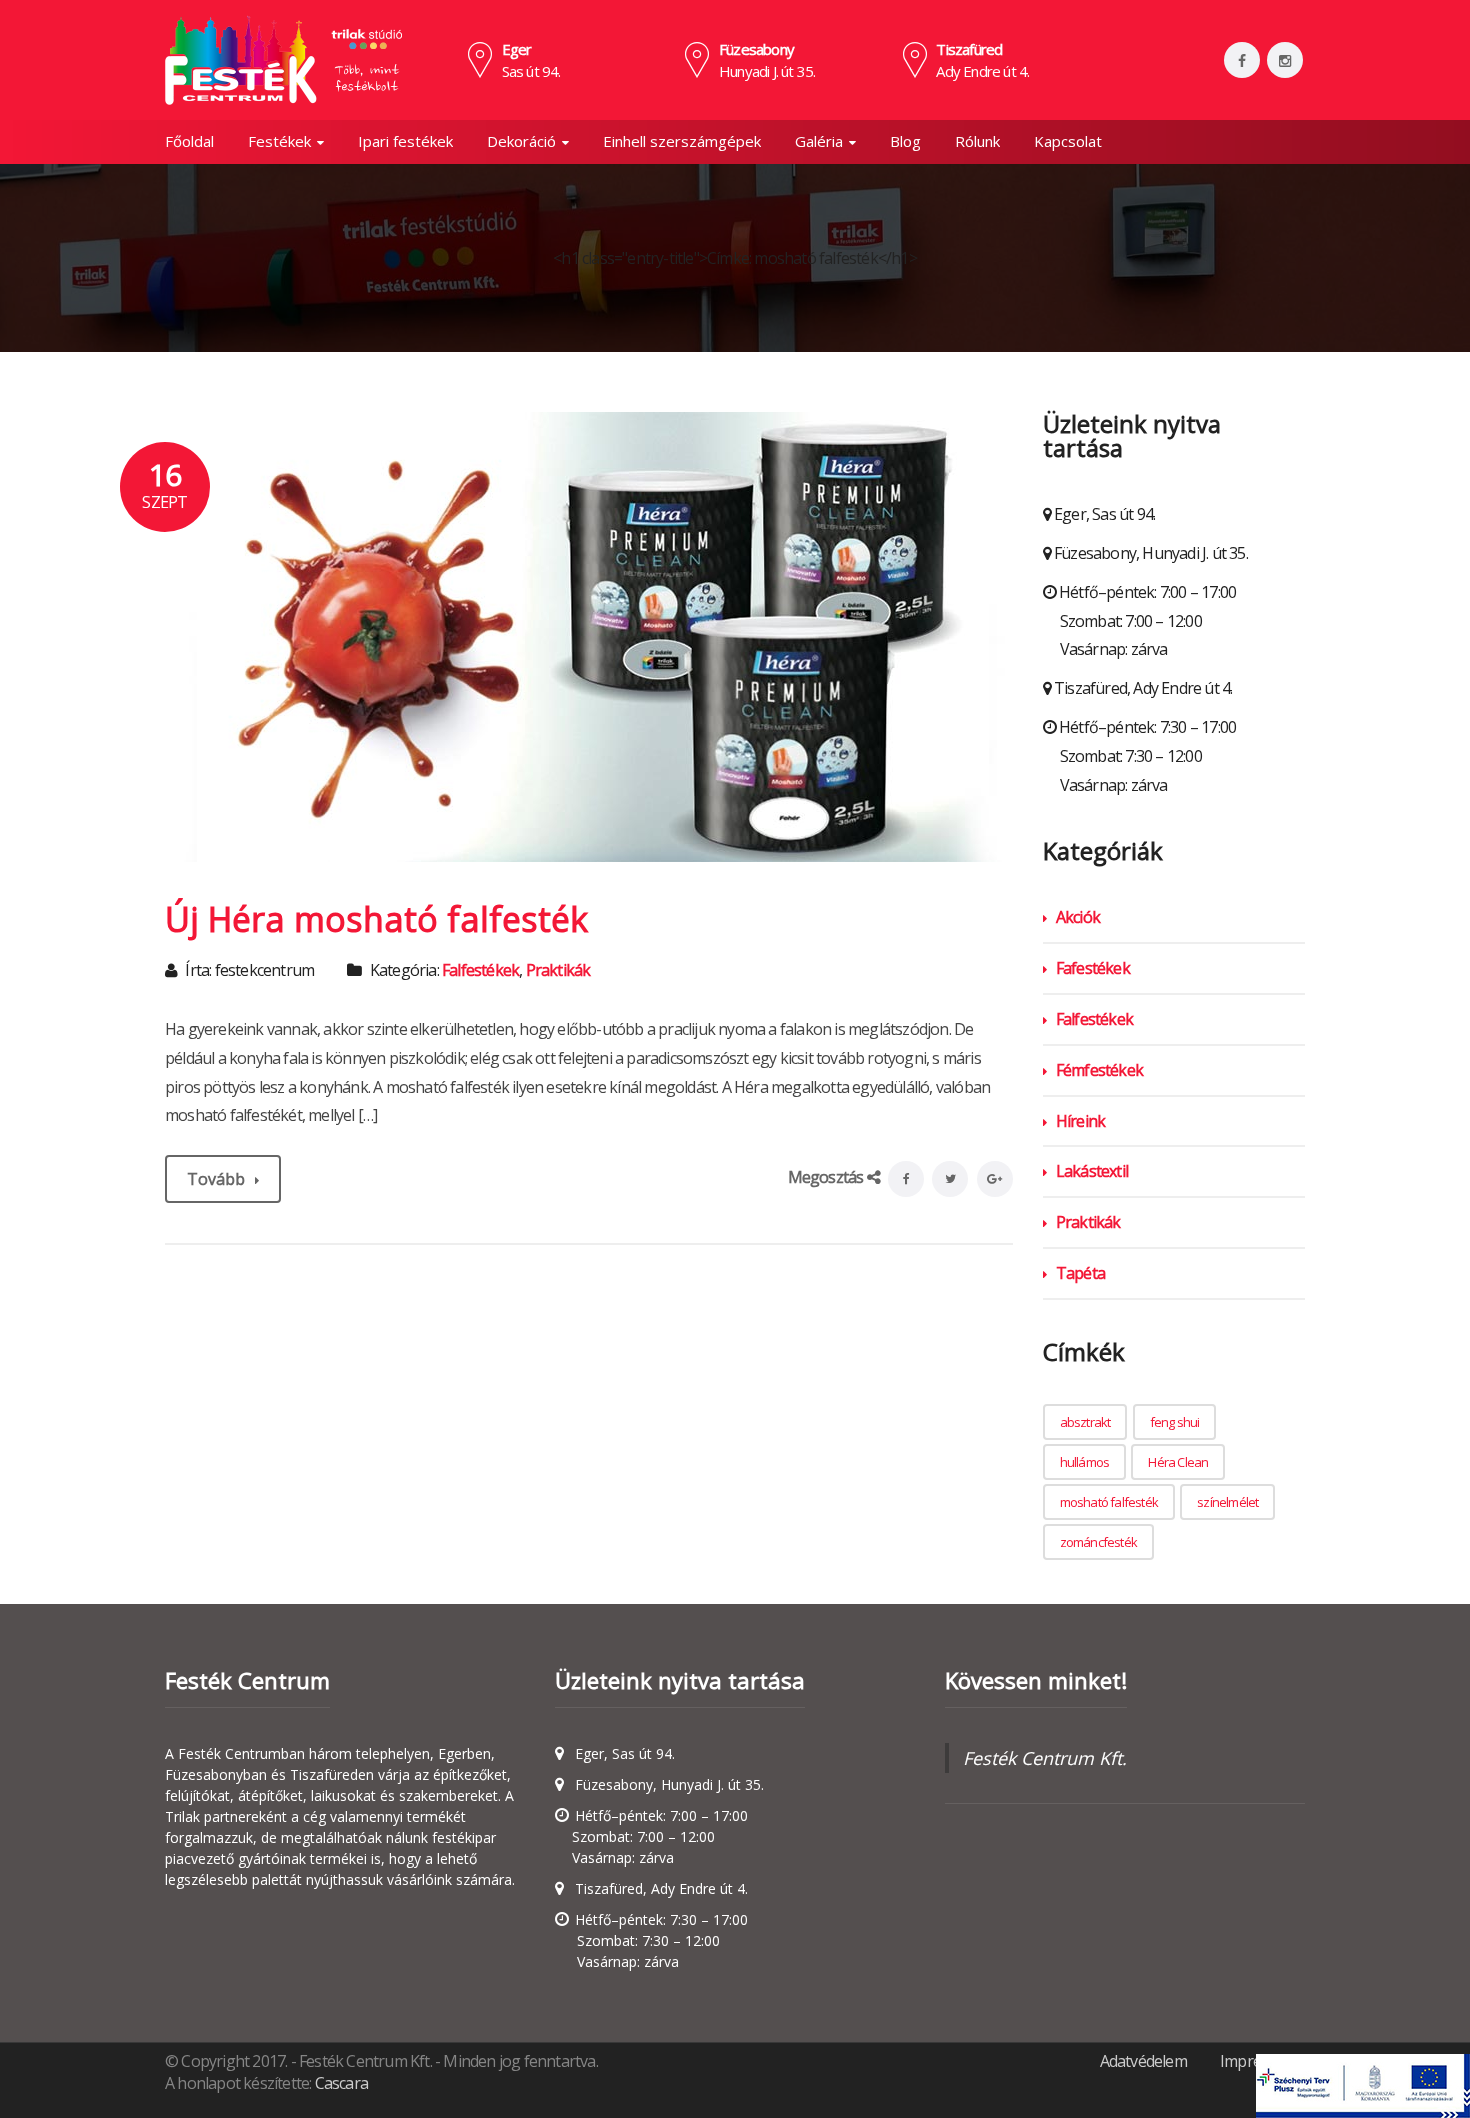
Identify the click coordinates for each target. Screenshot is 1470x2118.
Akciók (1078, 917)
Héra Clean (1178, 1462)
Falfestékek (480, 970)
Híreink (1080, 1121)
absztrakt (1085, 1422)
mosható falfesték (1109, 1502)
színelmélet (1227, 1502)
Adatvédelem (1143, 2061)
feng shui (1175, 1422)
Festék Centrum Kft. (1045, 1758)
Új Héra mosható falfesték (376, 919)
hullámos (1085, 1462)
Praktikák (558, 970)
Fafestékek (1093, 968)
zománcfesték (1098, 1542)
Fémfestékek (1099, 1070)
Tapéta (1080, 1273)
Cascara (341, 2083)
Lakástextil (1092, 1171)
